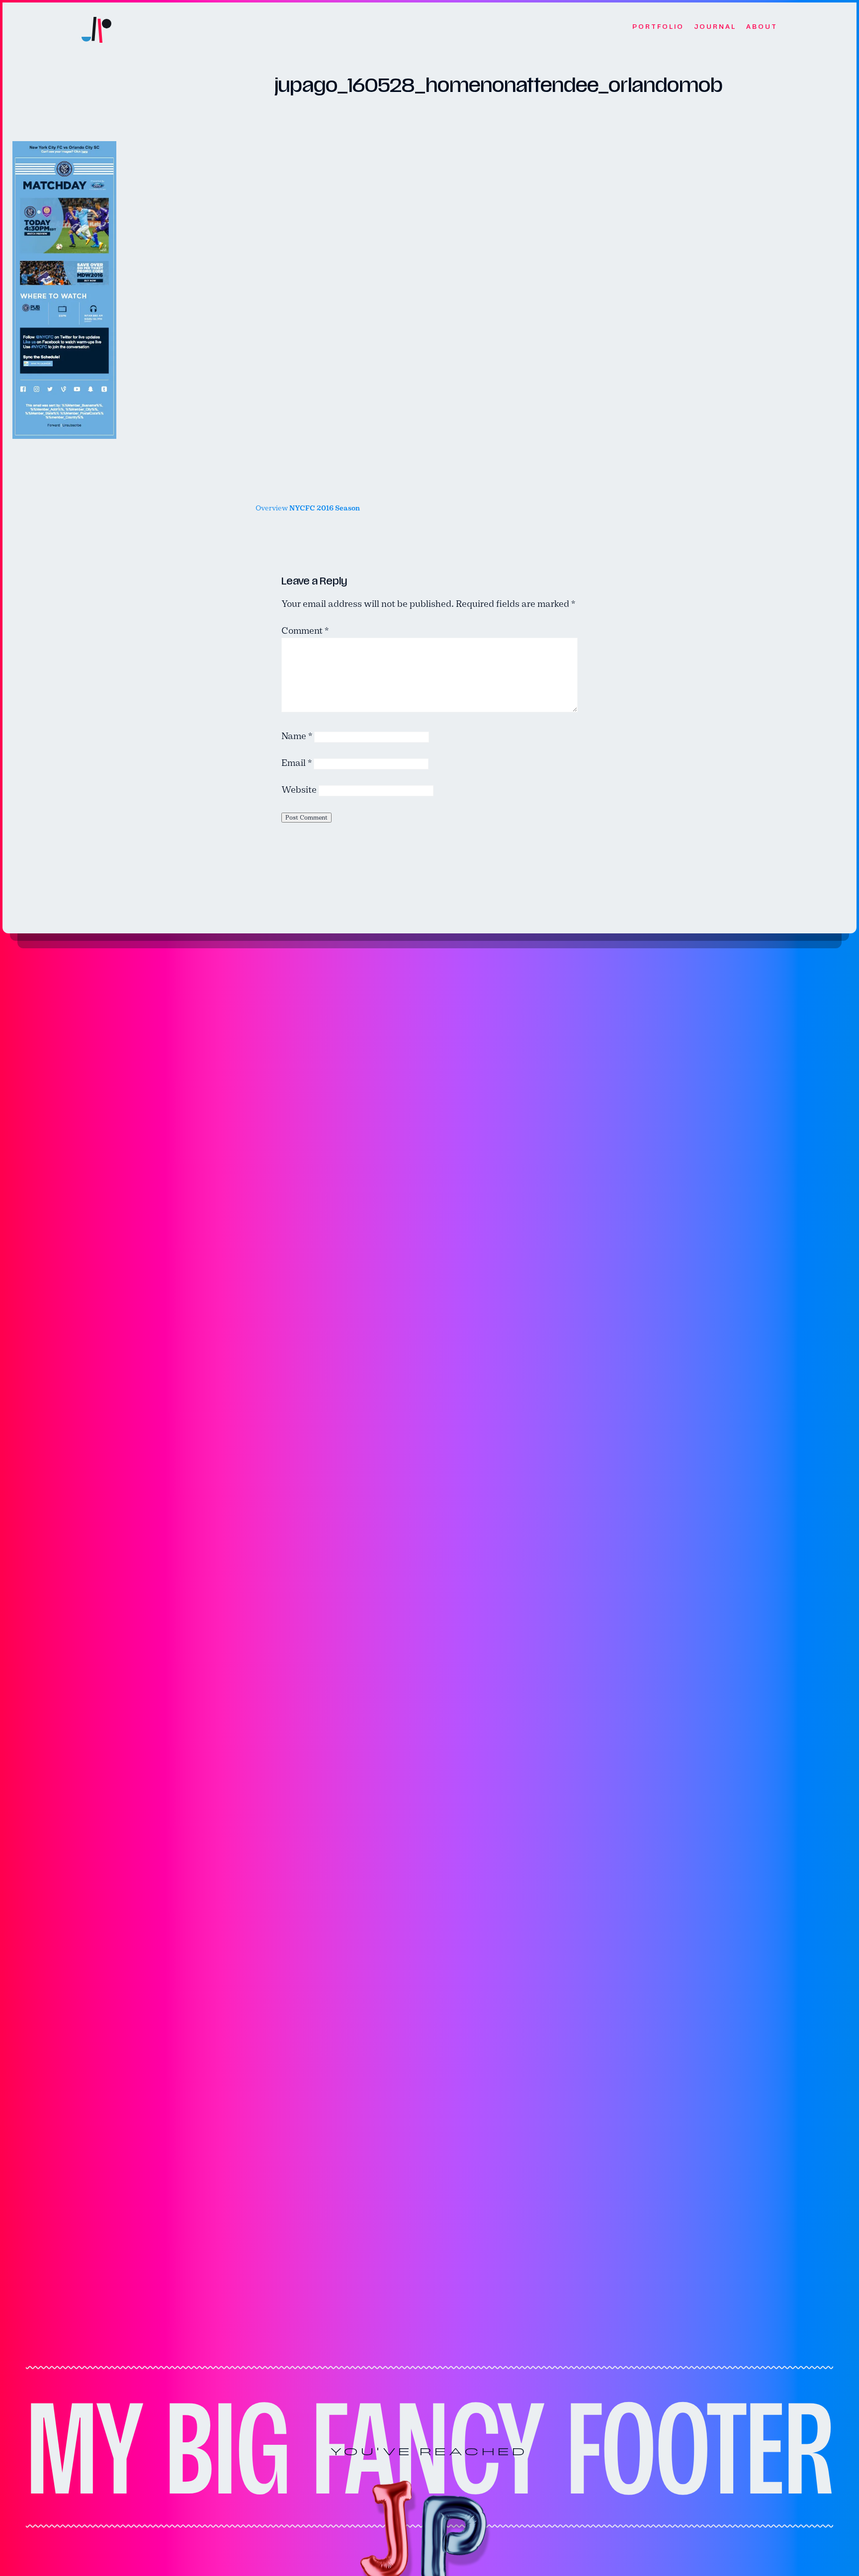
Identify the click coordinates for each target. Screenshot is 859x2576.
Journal (715, 27)
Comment (305, 631)
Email (297, 763)
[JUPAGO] (96, 27)
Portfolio (658, 27)
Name (297, 736)
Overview (308, 508)
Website (299, 790)
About (762, 27)
